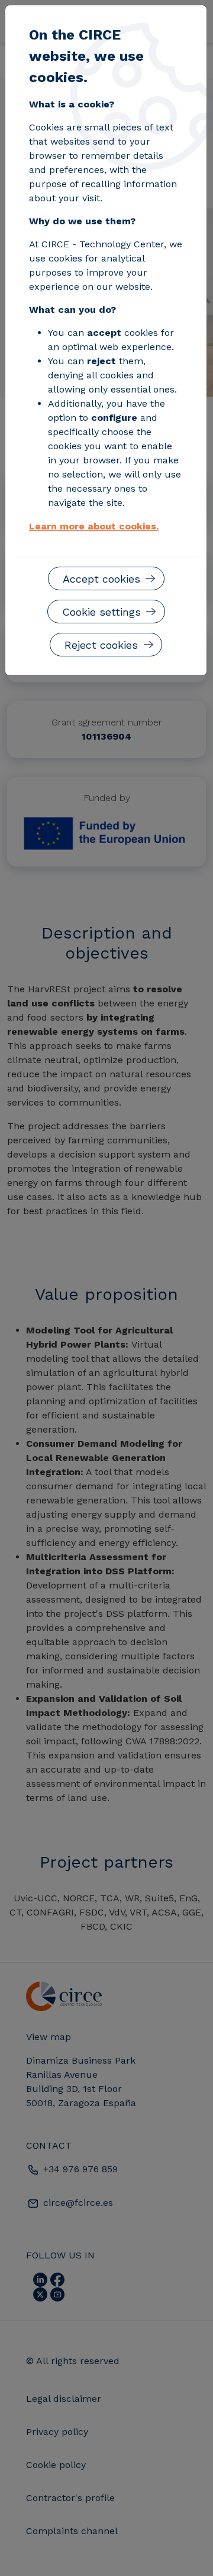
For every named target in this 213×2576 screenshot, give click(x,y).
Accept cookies (101, 579)
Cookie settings (101, 612)
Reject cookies (101, 645)
